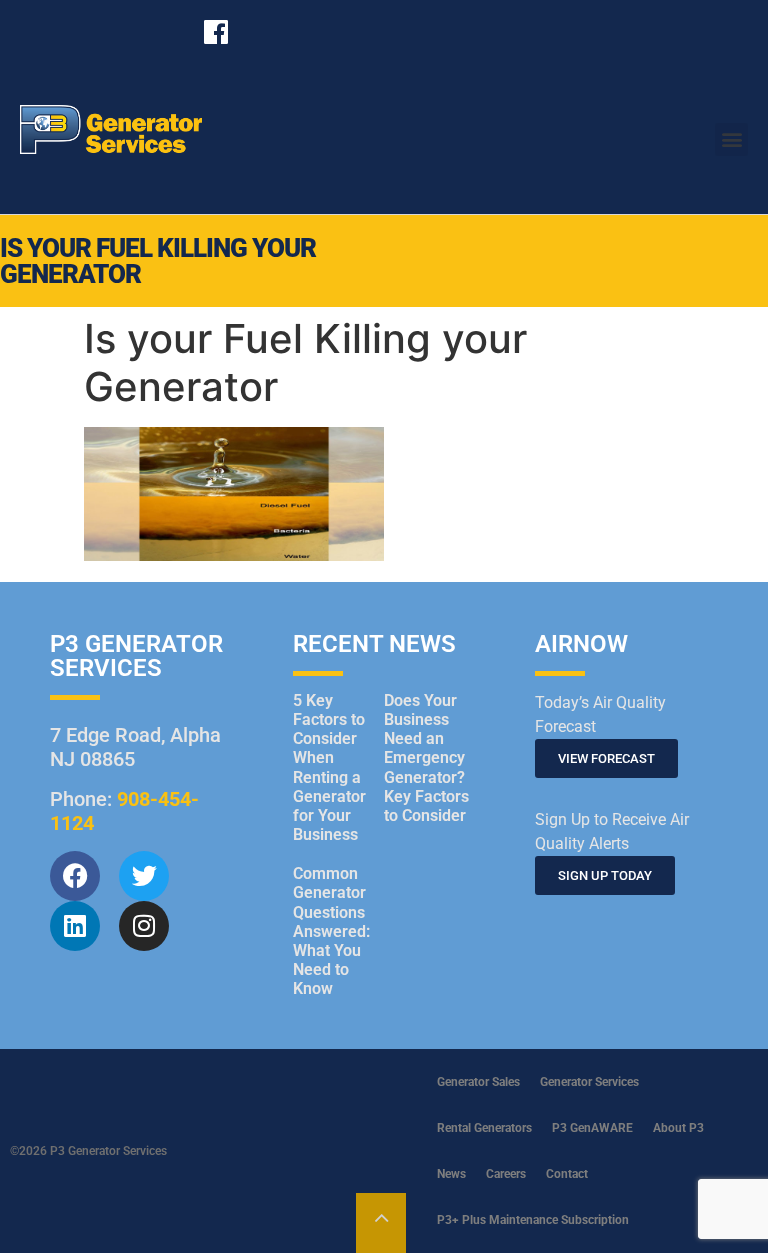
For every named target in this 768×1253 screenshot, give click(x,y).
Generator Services (589, 1082)
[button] (731, 139)
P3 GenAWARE (592, 1128)
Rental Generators (484, 1128)
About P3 (678, 1128)
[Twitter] (144, 876)
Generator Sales (478, 1082)
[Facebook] (75, 876)
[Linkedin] (75, 926)
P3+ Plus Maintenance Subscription (533, 1220)
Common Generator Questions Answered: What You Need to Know (331, 931)
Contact (567, 1174)
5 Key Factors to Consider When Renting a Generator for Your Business (329, 767)
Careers (506, 1174)
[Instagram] (144, 926)
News (451, 1174)
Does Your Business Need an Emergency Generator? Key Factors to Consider (426, 758)
